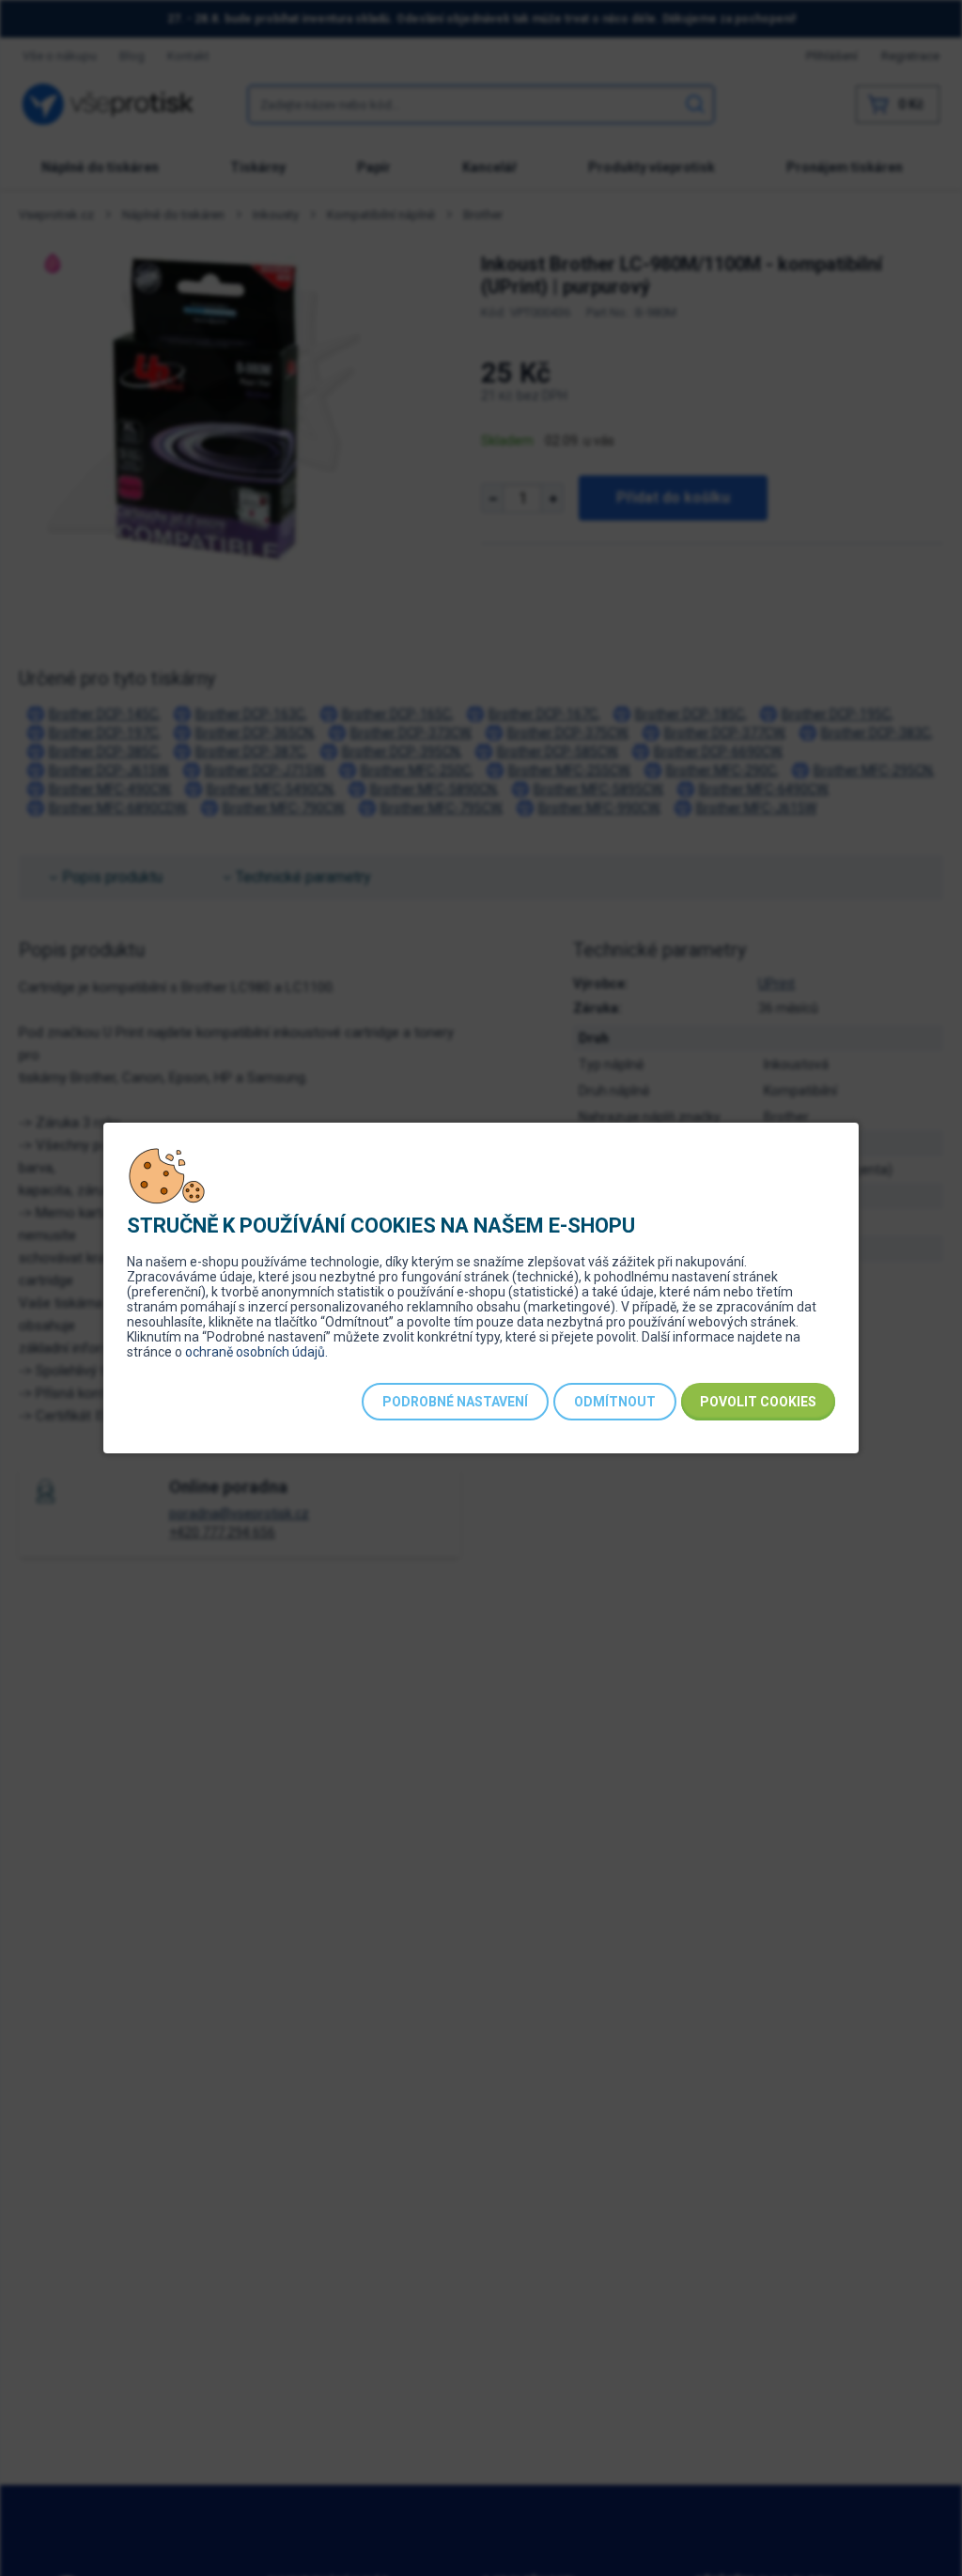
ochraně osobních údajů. (256, 1352)
